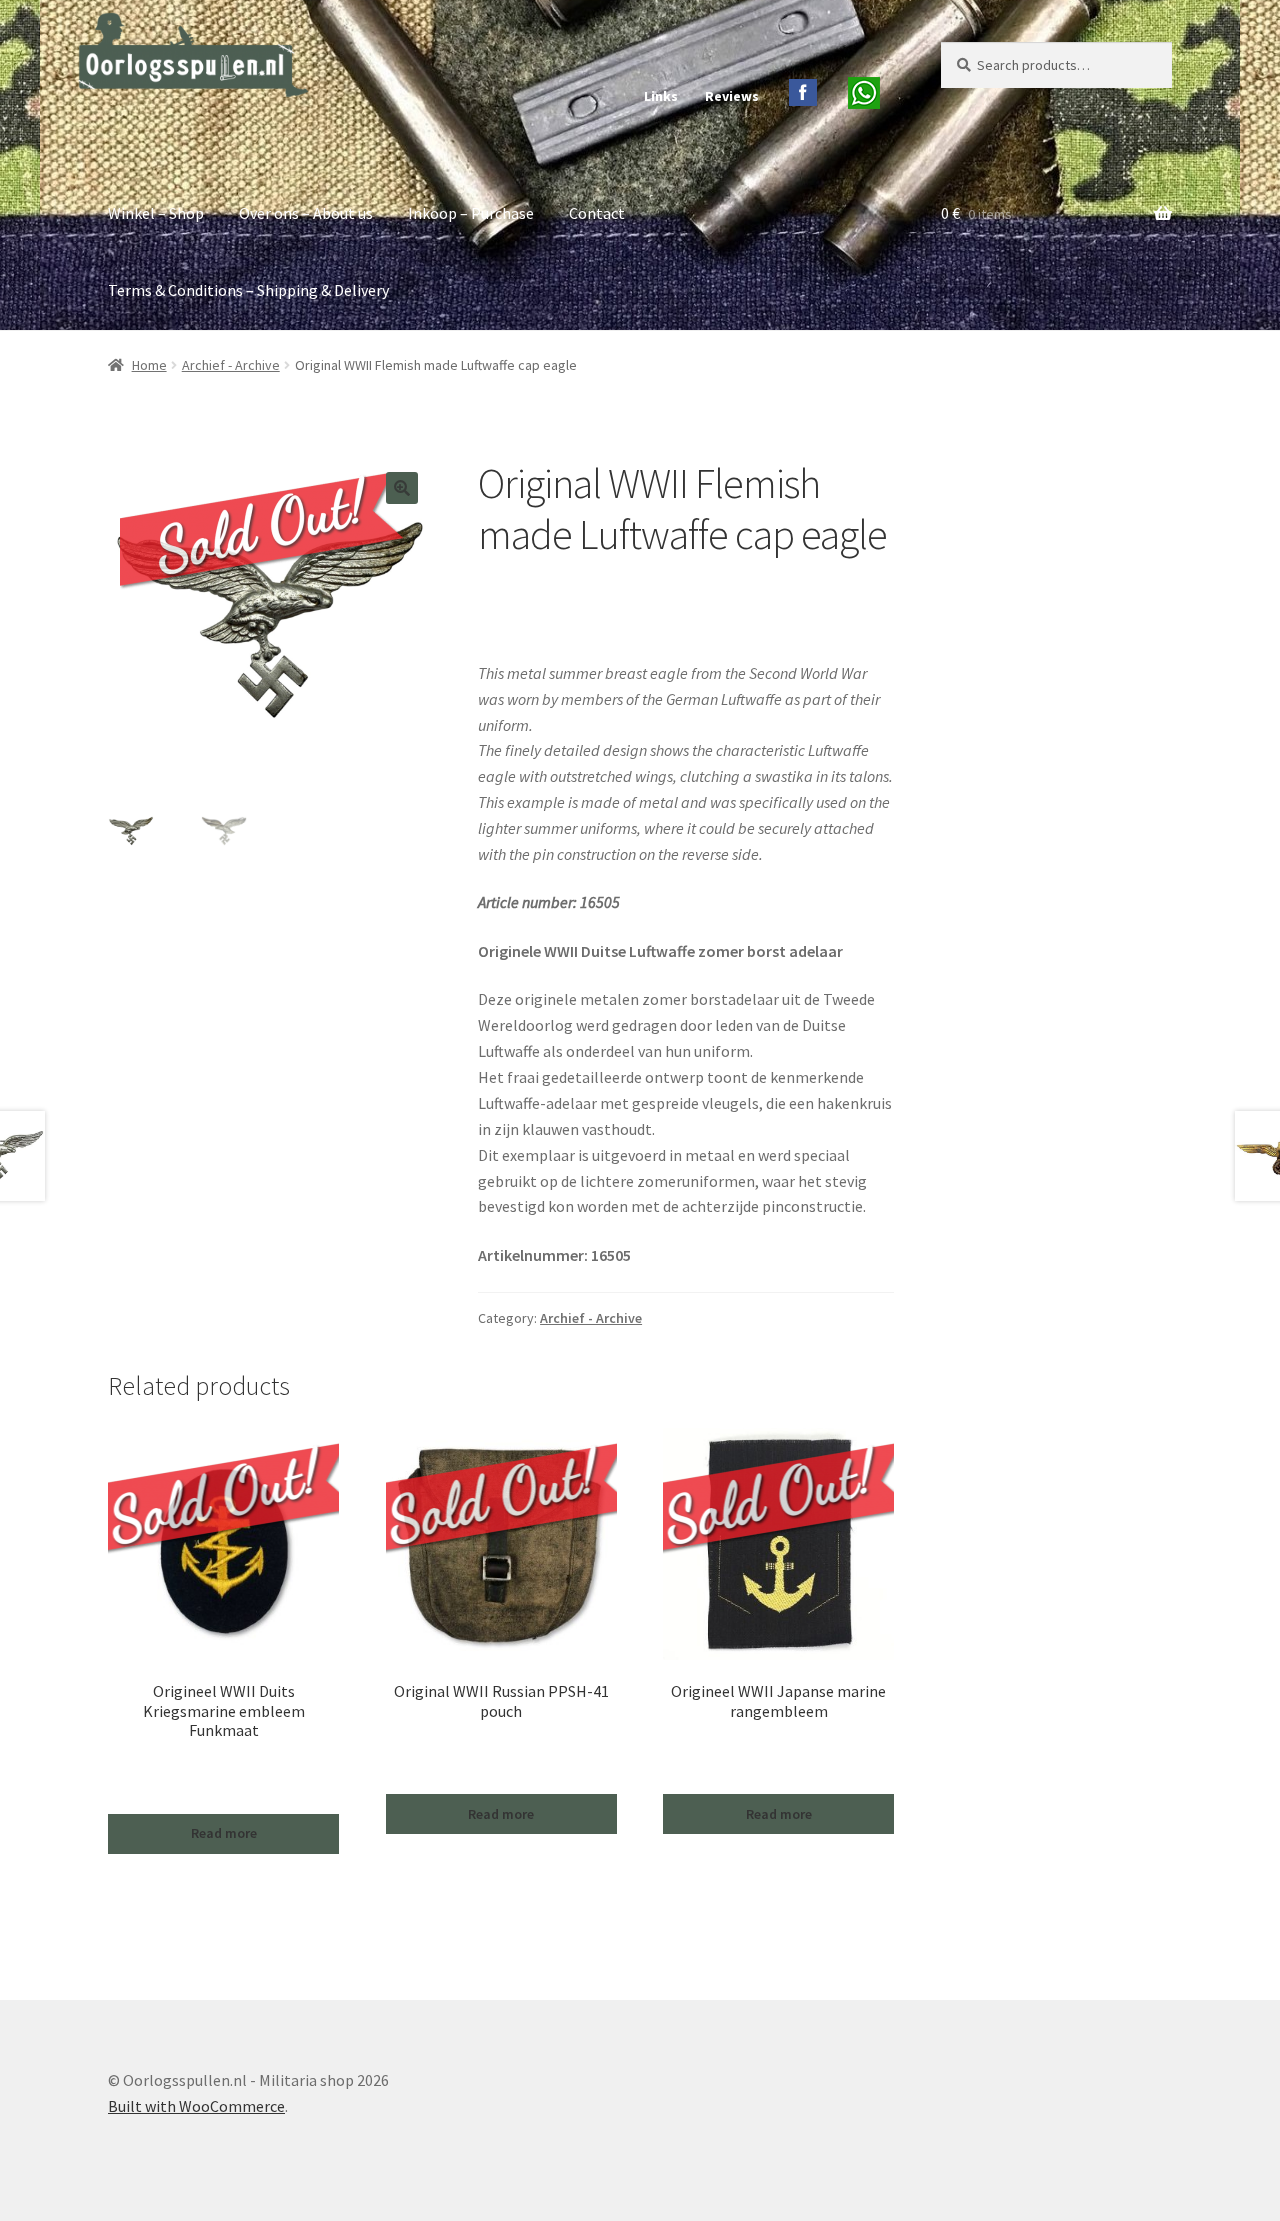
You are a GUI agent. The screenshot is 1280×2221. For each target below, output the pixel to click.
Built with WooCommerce (196, 2106)
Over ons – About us (306, 213)
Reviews (732, 96)
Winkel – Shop (156, 213)
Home (149, 365)
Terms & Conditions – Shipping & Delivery (248, 290)
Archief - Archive (231, 365)
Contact (597, 213)
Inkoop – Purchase (471, 213)
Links (661, 96)
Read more (224, 1833)
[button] (402, 488)
